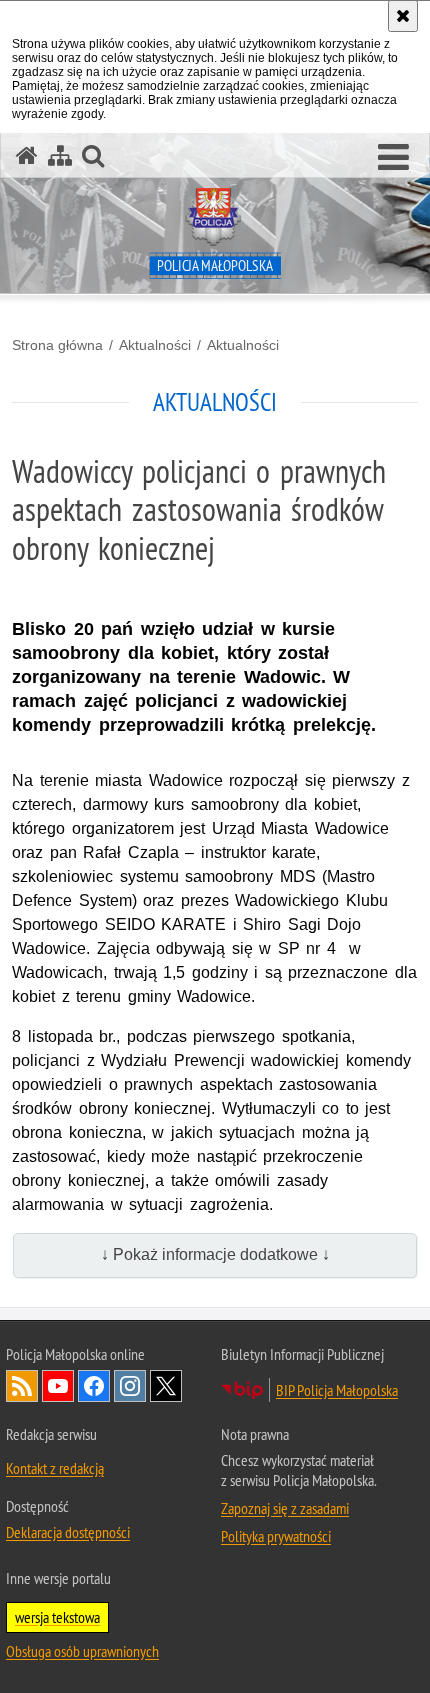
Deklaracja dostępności (68, 1532)
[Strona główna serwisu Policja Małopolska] (27, 155)
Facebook (94, 1386)
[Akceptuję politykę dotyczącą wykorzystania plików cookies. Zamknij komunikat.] (403, 16)
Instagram (130, 1386)
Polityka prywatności (276, 1536)
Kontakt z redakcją (55, 1468)
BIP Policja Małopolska (337, 1390)
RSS (22, 1386)
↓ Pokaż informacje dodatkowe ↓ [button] (215, 1254)
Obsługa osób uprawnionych (82, 1651)
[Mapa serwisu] (60, 155)
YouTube (58, 1386)
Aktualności (155, 345)
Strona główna (57, 345)
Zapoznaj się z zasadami (285, 1508)
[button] (393, 158)
